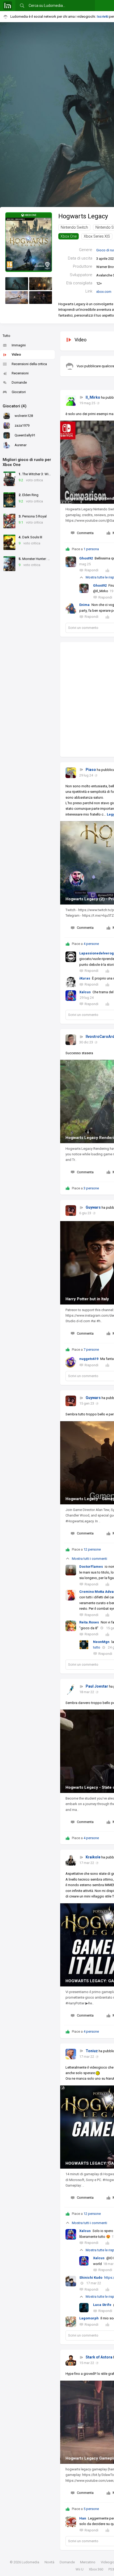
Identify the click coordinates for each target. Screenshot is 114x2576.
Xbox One (69, 236)
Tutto (6, 336)
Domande (19, 382)
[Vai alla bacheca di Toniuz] (71, 2054)
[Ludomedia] (8, 6)
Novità (49, 2562)
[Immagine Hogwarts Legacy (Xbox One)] (17, 284)
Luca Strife (102, 2305)
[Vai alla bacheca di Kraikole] (71, 1860)
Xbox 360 (96, 2569)
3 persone (91, 1188)
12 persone (92, 1549)
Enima (84, 605)
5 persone (91, 2509)
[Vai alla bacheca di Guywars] (71, 1211)
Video (16, 354)
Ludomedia (30, 2562)
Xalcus (85, 992)
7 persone (91, 1350)
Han (83, 2518)
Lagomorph (89, 2318)
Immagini (19, 345)
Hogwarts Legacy (83, 216)
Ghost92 (86, 558)
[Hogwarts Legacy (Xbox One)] (29, 242)
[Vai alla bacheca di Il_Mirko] (71, 401)
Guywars (93, 1207)
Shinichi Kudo (91, 2278)
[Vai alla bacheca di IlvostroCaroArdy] (71, 1040)
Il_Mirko (93, 397)
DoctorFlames (91, 1567)
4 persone (91, 944)
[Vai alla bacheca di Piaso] (71, 773)
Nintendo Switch (74, 227)
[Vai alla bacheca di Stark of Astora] (71, 2360)
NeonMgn (101, 1642)
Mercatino (88, 2562)
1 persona (91, 549)
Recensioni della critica (29, 364)
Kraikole (93, 1857)
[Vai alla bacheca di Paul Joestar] (71, 1689)
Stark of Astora (99, 2357)
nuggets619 (89, 1359)
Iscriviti (102, 17)
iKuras (85, 978)
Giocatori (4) (15, 406)
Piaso (91, 770)
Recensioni (20, 373)
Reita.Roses (89, 1622)
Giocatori (19, 392)
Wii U (80, 2569)
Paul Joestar (97, 1686)
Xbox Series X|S (97, 236)
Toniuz (92, 2051)
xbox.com (104, 292)
